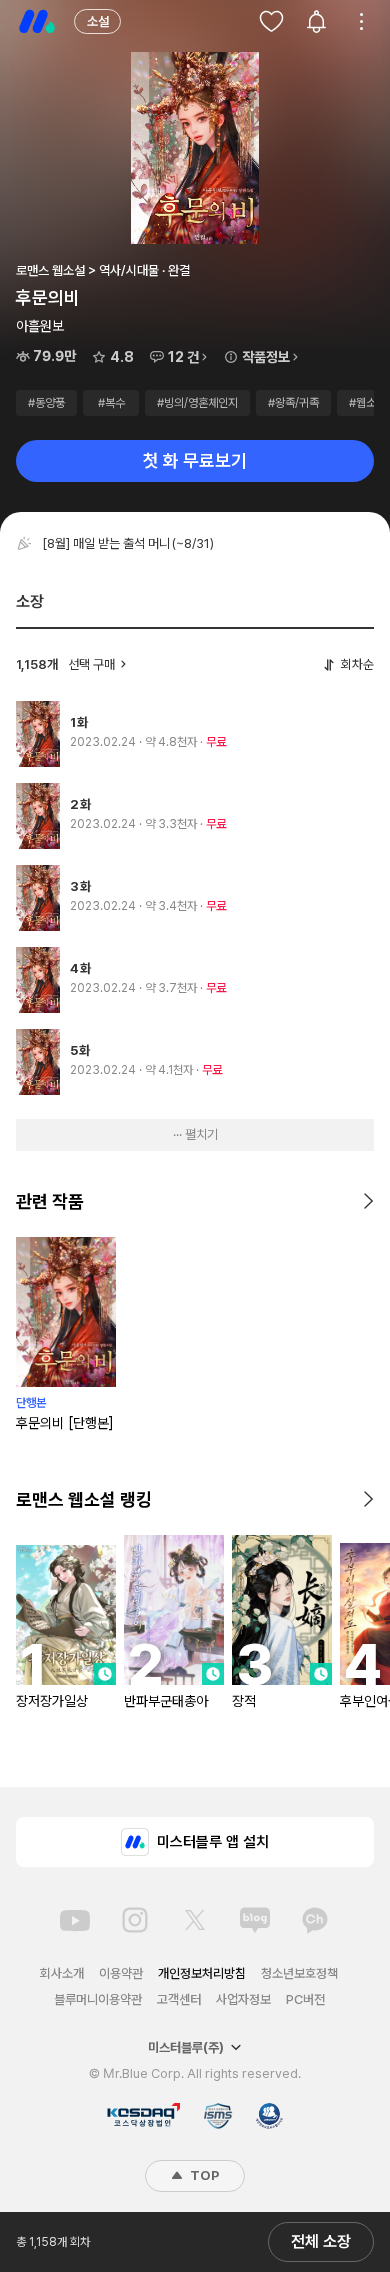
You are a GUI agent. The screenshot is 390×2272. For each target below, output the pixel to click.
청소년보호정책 (299, 1973)
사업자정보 (243, 1999)
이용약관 (121, 1973)
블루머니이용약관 (98, 1999)
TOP (203, 2175)
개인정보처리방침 (202, 1973)
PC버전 (305, 1999)
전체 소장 (321, 2241)
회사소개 (62, 1973)
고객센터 (179, 1999)
